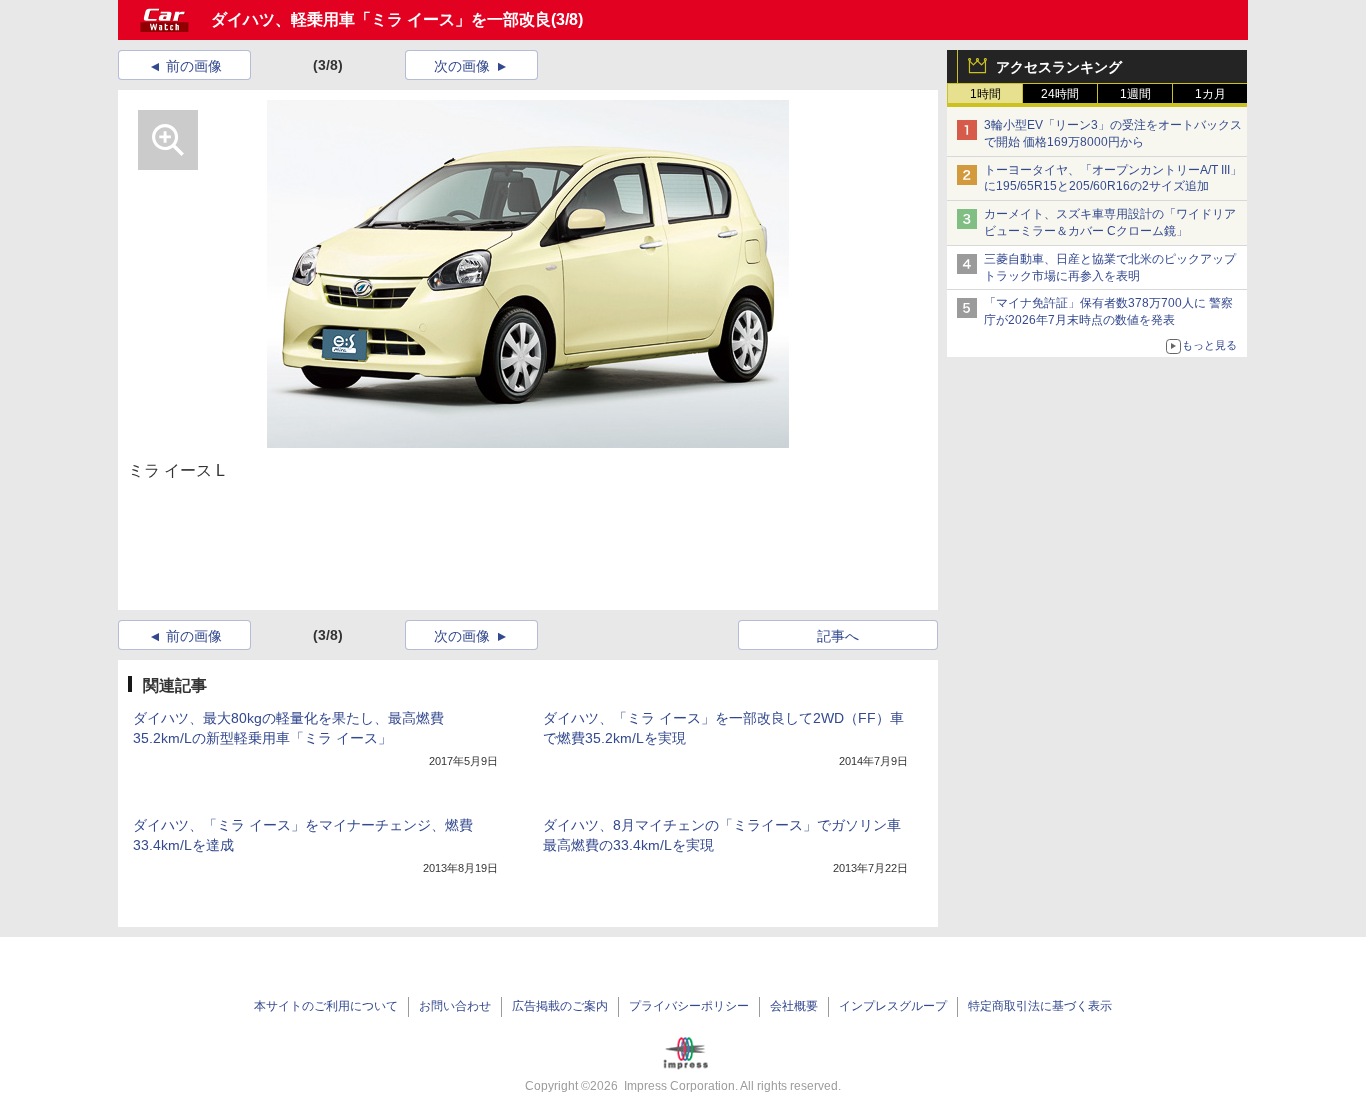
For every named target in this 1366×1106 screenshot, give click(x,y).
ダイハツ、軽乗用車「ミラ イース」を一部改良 (381, 19)
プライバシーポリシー (689, 1006)
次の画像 (462, 66)
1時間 (985, 94)
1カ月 (1210, 94)
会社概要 (794, 1006)
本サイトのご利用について (326, 1006)
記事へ (838, 636)
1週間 (1135, 94)
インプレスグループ (893, 1006)
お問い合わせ (455, 1006)
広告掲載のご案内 (560, 1006)
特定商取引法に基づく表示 (1040, 1006)
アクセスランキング (1059, 67)
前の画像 (194, 66)
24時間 (1060, 94)
